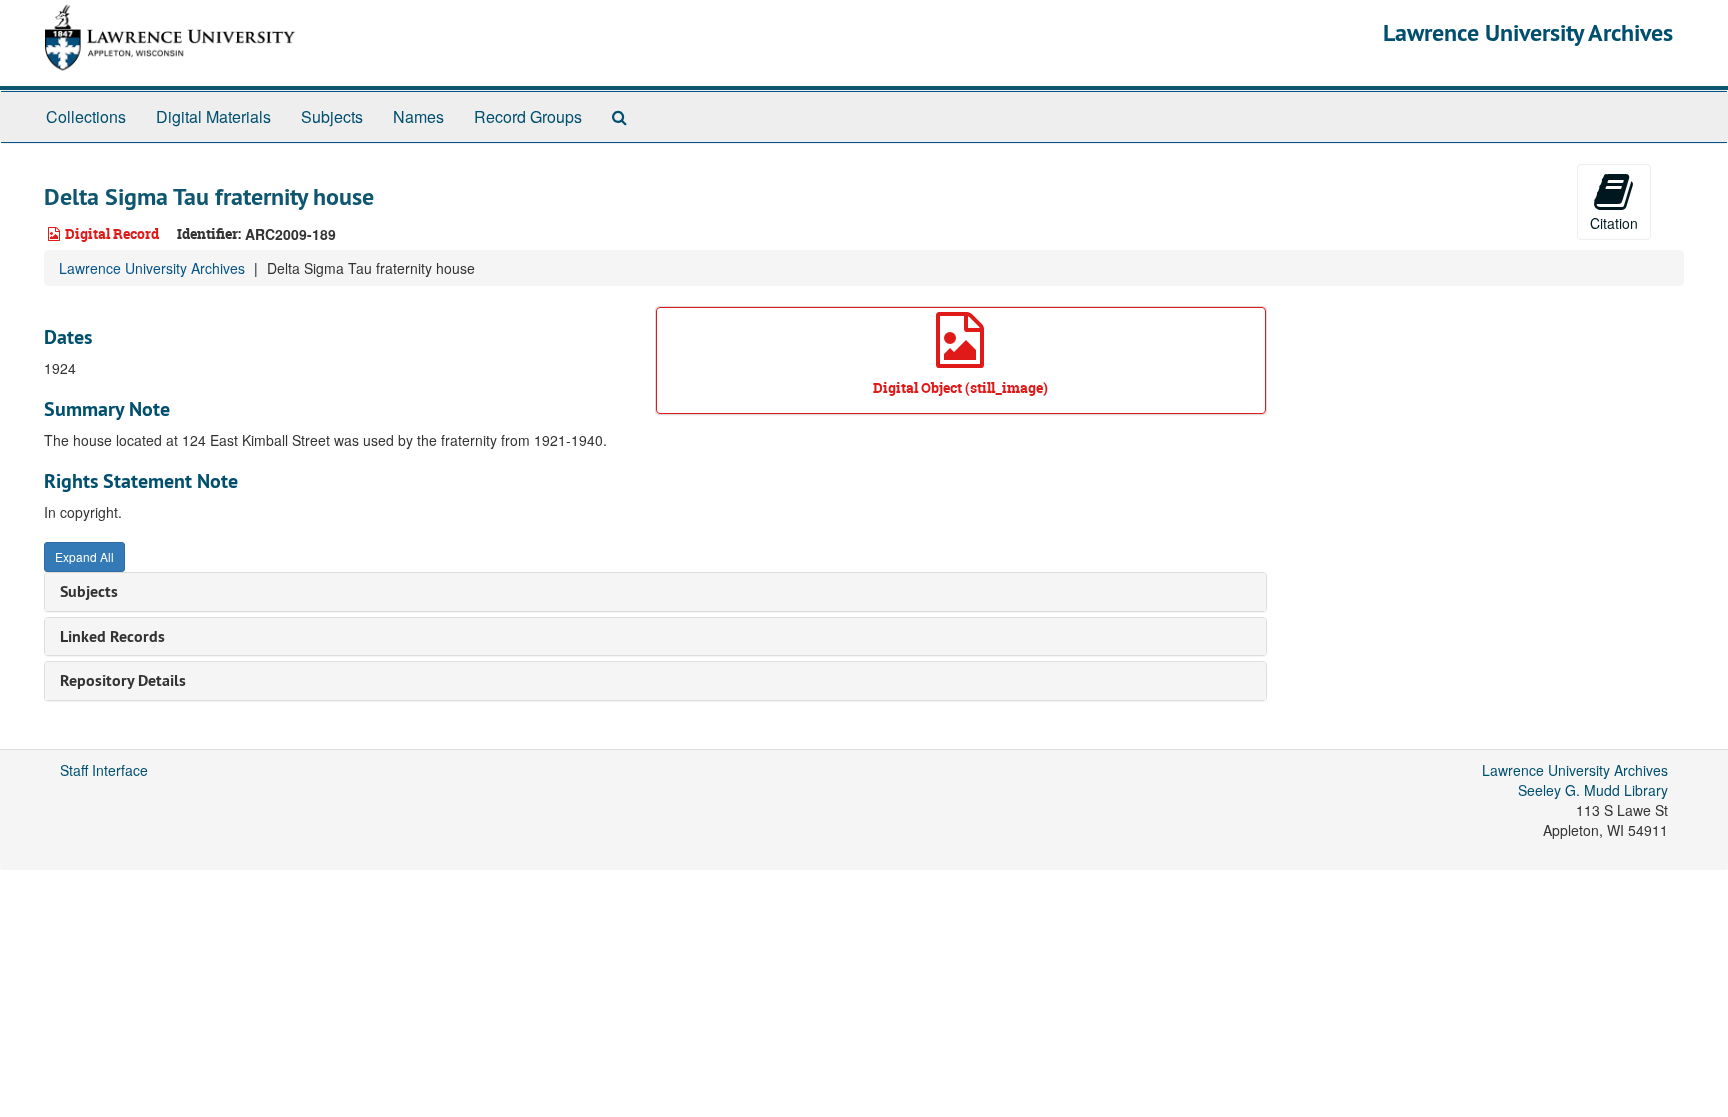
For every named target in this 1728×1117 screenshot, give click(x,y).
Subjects (332, 116)
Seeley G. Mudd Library (1593, 790)
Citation (1614, 223)
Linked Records (112, 636)
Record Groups (528, 116)
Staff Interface (104, 770)
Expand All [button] (84, 556)
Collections (86, 116)
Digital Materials (213, 116)
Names (418, 116)
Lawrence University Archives (1528, 32)
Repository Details (123, 680)
